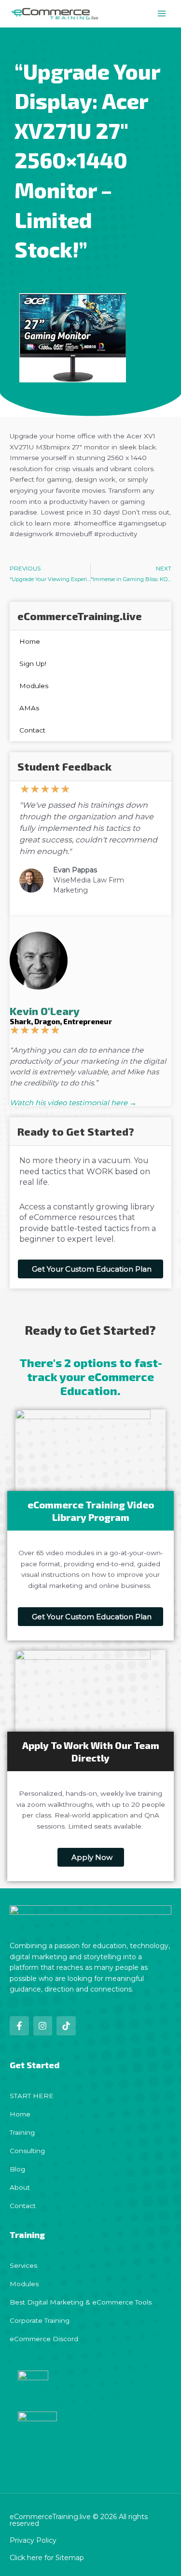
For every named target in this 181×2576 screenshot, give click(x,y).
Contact (32, 730)
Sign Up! (33, 664)
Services (23, 2265)
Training (22, 2132)
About (20, 2187)
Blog (17, 2169)
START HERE (32, 2096)
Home (30, 641)
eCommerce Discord (44, 2339)
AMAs (29, 708)
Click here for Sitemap (47, 2558)
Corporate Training (40, 2320)
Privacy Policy (33, 2540)
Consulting (27, 2151)
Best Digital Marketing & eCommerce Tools (81, 2302)
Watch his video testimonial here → (73, 1103)
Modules (34, 686)
